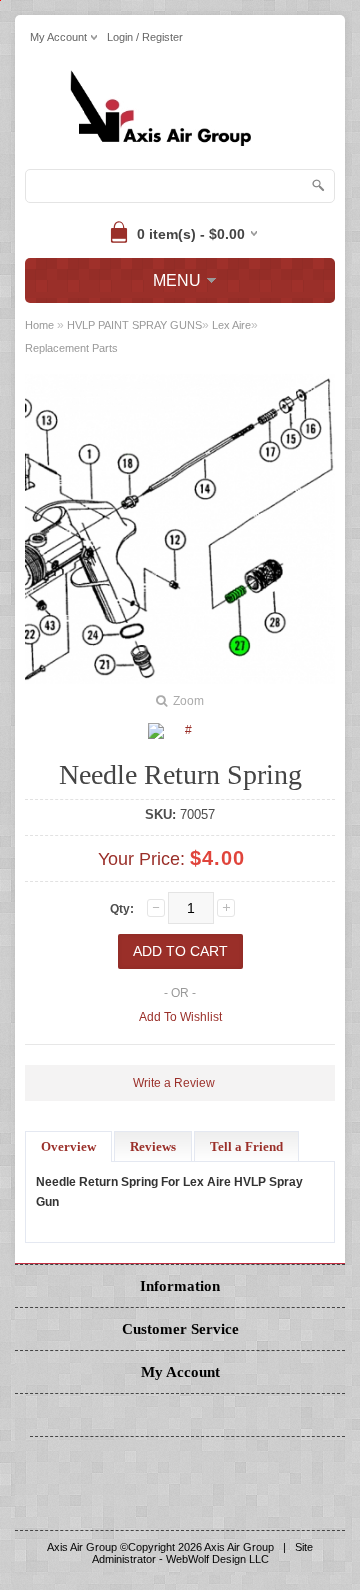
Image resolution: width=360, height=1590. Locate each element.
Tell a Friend (246, 1146)
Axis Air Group (239, 1547)
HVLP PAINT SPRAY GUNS (134, 325)
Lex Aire (231, 325)
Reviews (153, 1146)
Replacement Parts (71, 348)
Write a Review (174, 1083)
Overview (68, 1146)
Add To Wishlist (180, 1017)
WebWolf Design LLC (217, 1559)
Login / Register (145, 37)
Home (39, 325)
